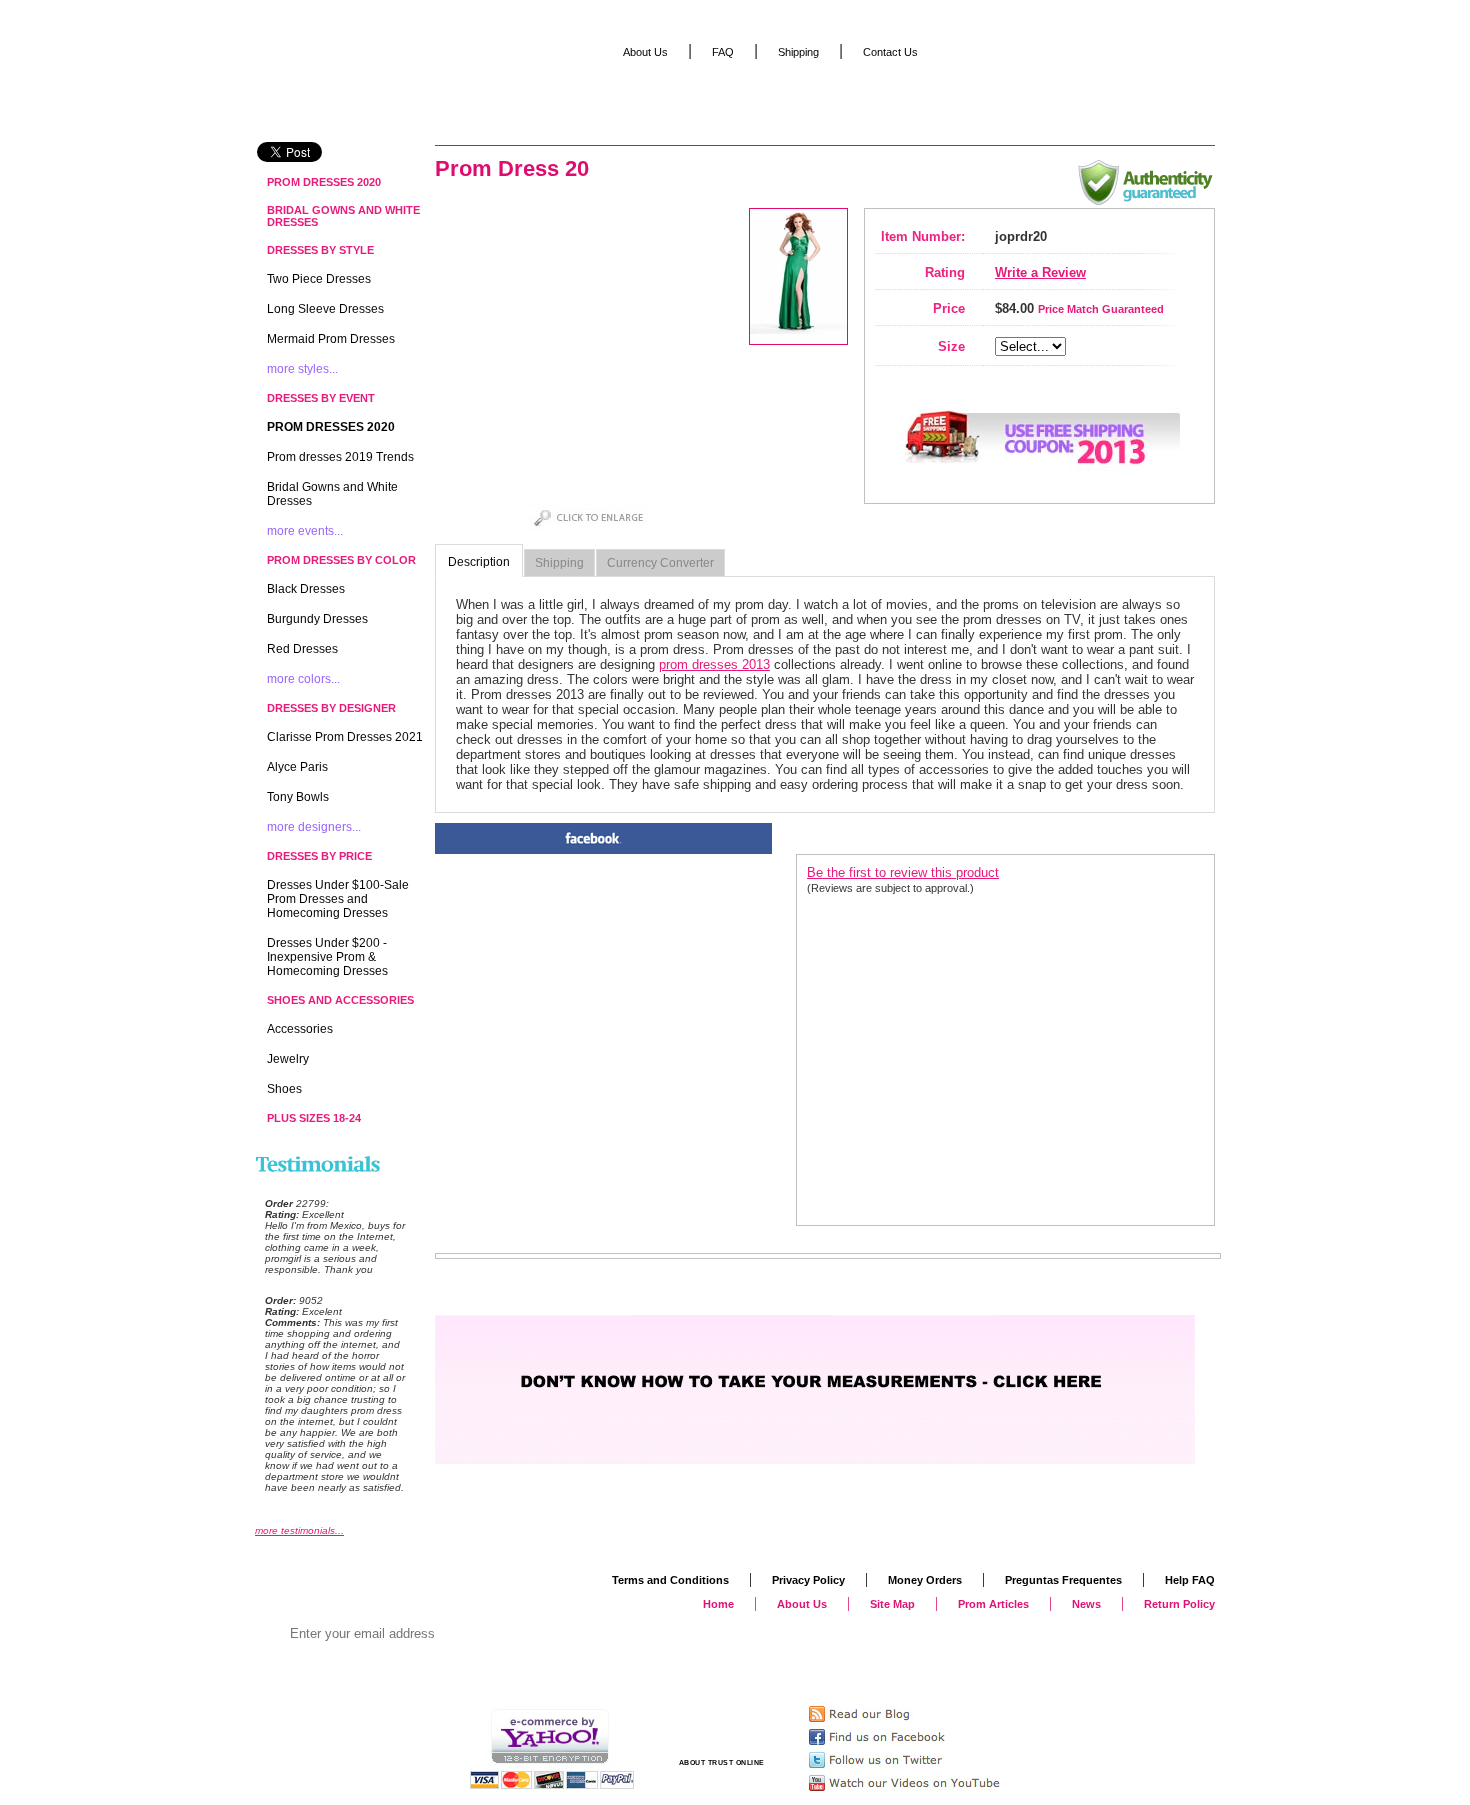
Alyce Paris (297, 767)
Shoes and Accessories (340, 1000)
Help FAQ (1190, 1580)
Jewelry (288, 1059)
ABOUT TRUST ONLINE (722, 1762)
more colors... (303, 679)
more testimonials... (299, 1530)
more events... (305, 531)
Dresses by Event (321, 398)
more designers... (314, 827)
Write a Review (1040, 272)
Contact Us (890, 52)
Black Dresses (306, 589)
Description (479, 562)
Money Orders (925, 1580)
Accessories (300, 1029)
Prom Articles (993, 1604)
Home (718, 1604)
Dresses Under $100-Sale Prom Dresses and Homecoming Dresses (338, 899)
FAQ (723, 52)
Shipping (559, 563)
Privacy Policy (808, 1580)
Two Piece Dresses (319, 279)
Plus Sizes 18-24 (314, 1118)
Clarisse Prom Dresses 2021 (345, 737)
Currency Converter (660, 563)
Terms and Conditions (670, 1580)
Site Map (892, 1604)
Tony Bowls (298, 797)
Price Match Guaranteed (1101, 309)
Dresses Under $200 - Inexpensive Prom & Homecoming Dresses (327, 957)
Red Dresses (302, 649)
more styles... (302, 369)
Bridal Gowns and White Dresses (343, 216)
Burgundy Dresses (317, 619)
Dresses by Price (319, 856)
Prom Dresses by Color (341, 560)
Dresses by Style (320, 250)
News (1086, 1604)
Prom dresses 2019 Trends (340, 457)
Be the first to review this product (903, 872)
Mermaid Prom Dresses (331, 339)
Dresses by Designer (331, 708)
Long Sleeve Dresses (325, 309)
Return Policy (1179, 1604)
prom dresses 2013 (714, 664)
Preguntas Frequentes (1063, 1580)
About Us (645, 52)
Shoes (284, 1089)
